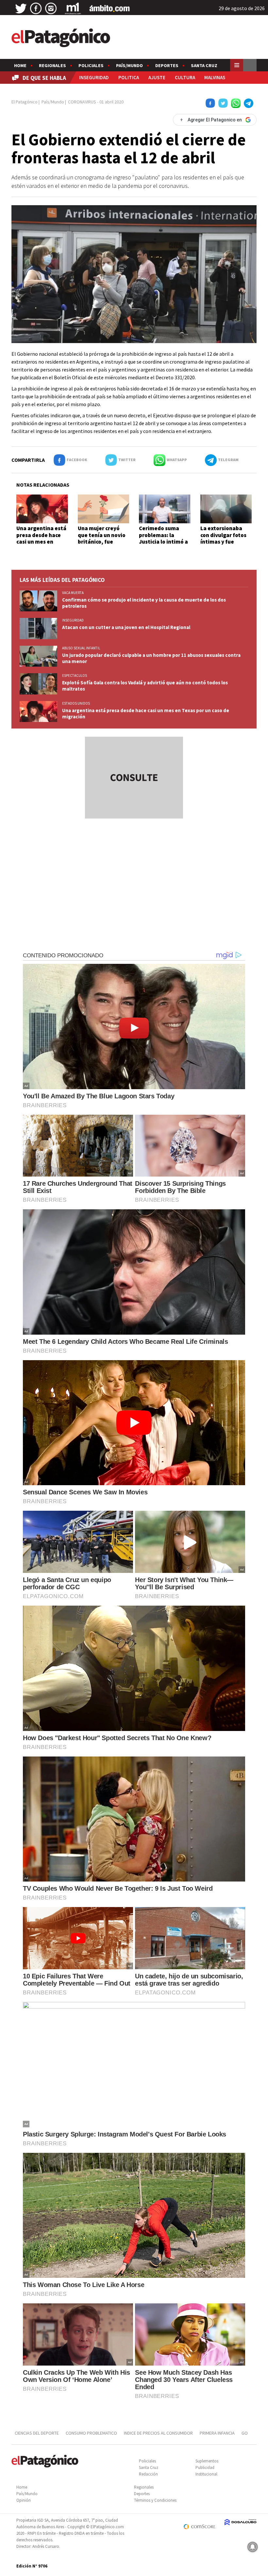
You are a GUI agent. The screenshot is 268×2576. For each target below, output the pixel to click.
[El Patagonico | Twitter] (21, 9)
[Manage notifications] (253, 2547)
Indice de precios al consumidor (158, 2433)
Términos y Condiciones (155, 2500)
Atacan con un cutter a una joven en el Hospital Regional (126, 627)
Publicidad (205, 2468)
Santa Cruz (204, 65)
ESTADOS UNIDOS (76, 703)
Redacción (148, 2474)
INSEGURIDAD (94, 77)
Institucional (206, 2474)
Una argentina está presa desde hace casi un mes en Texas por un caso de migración (41, 542)
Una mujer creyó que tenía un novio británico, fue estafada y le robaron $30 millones (102, 545)
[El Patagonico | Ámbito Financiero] (110, 9)
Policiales (91, 65)
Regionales (52, 65)
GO (245, 2433)
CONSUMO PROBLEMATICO (91, 2433)
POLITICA (129, 77)
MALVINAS (215, 77)
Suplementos (207, 2461)
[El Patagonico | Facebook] (36, 9)
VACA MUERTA (73, 593)
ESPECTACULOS (75, 676)
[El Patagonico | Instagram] (51, 9)
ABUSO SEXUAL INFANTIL (81, 648)
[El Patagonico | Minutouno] (73, 9)
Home (20, 65)
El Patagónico (25, 102)
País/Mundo (129, 65)
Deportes (167, 65)
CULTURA (185, 77)
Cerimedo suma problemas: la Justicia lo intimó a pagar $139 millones (165, 538)
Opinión (24, 2500)
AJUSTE (157, 77)
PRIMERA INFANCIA (217, 2433)
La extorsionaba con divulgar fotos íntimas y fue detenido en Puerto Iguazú (226, 542)
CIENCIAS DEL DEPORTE (37, 2433)
